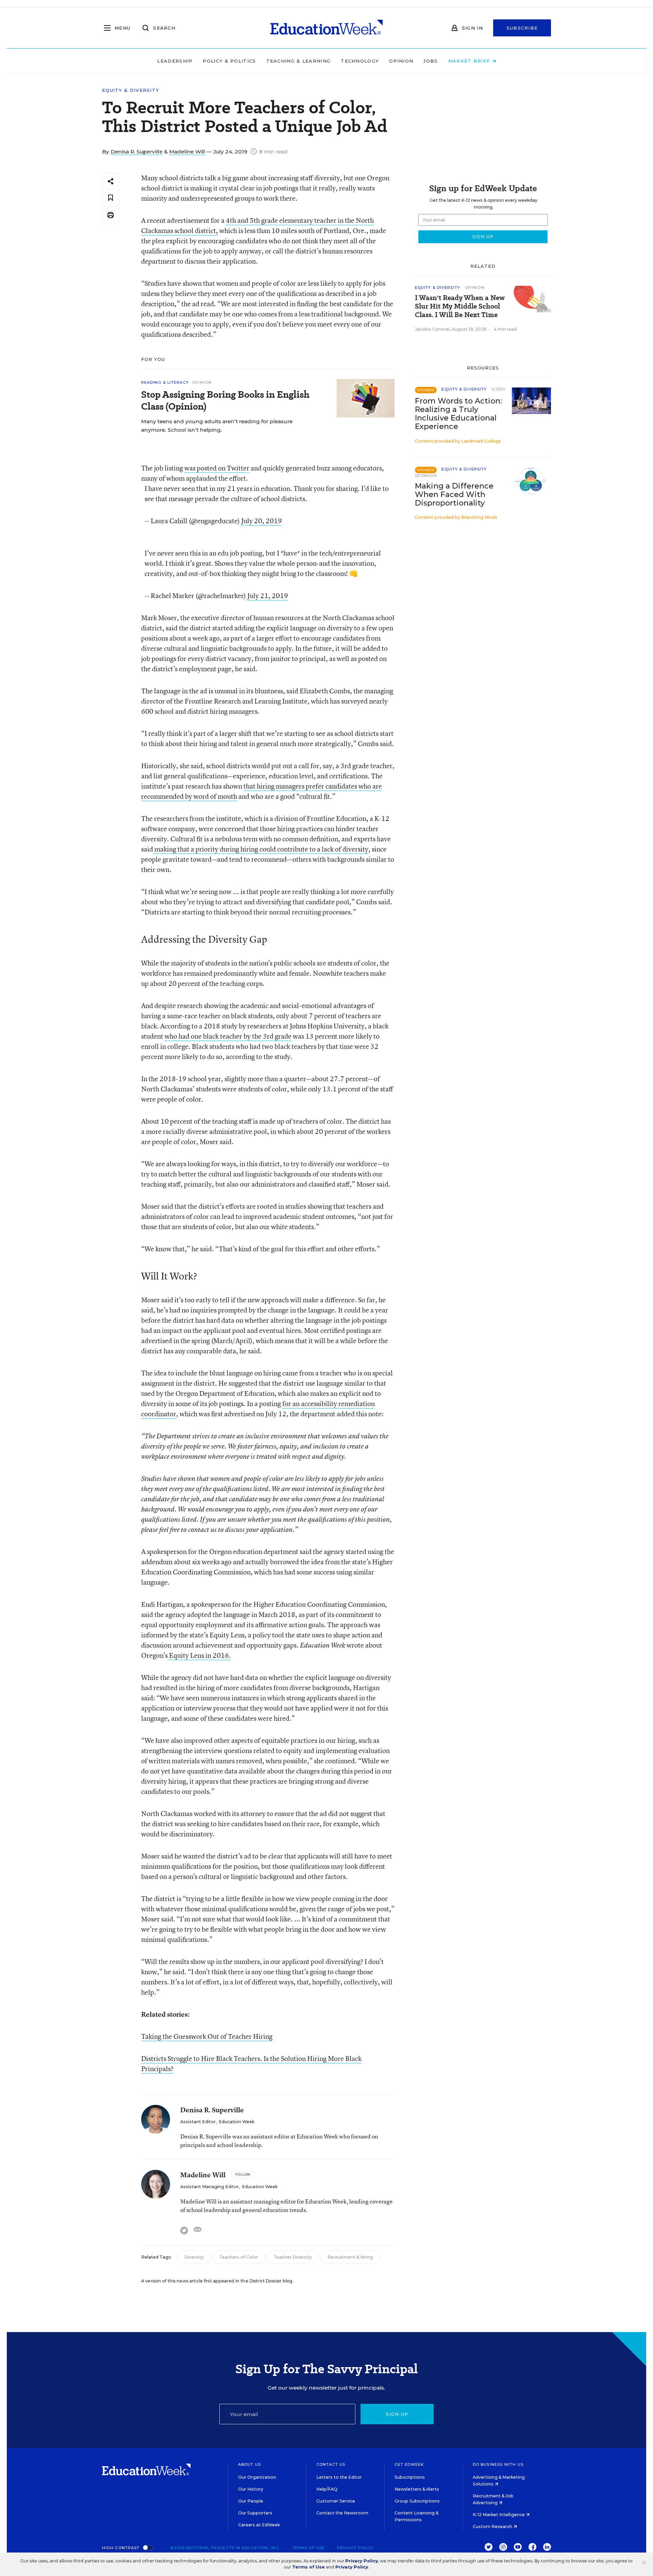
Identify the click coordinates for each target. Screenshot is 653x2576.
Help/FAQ (327, 2489)
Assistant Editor (198, 2122)
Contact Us (331, 2464)
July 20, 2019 (262, 521)
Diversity (194, 2257)
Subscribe (522, 28)
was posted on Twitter (217, 468)
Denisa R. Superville (137, 152)
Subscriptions (410, 2477)
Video (498, 389)
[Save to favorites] (111, 198)
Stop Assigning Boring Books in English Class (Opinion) (225, 400)
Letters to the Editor (339, 2477)
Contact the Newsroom (342, 2513)
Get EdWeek (409, 2464)
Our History (251, 2489)
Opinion (401, 61)
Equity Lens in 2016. (199, 1655)
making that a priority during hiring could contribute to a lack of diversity (261, 849)
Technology (360, 61)
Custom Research (493, 2527)
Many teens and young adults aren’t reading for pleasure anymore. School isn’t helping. (217, 426)
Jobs (431, 61)
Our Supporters (255, 2513)
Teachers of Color (239, 2257)
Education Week (237, 2122)
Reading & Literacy (165, 382)
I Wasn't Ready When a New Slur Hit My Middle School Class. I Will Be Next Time (460, 306)
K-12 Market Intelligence (499, 2515)
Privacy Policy (356, 2548)
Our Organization (257, 2477)
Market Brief (470, 61)
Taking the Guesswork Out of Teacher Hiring (207, 2036)
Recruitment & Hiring (350, 2257)
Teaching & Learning (299, 61)
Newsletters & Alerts (417, 2489)
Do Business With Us (498, 2464)
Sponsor (426, 476)
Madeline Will (187, 152)
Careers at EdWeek (259, 2525)
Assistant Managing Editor (210, 2187)
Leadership (175, 61)
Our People (251, 2501)
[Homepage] (326, 28)
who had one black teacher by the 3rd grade (228, 1036)
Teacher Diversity (293, 2257)
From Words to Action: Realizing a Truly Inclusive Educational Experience (458, 414)
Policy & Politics (229, 61)
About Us (249, 2464)
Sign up (397, 2414)
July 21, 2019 (268, 596)
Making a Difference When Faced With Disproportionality (454, 494)
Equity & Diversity (131, 90)
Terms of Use (308, 2548)
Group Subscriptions (417, 2501)
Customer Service (336, 2501)
